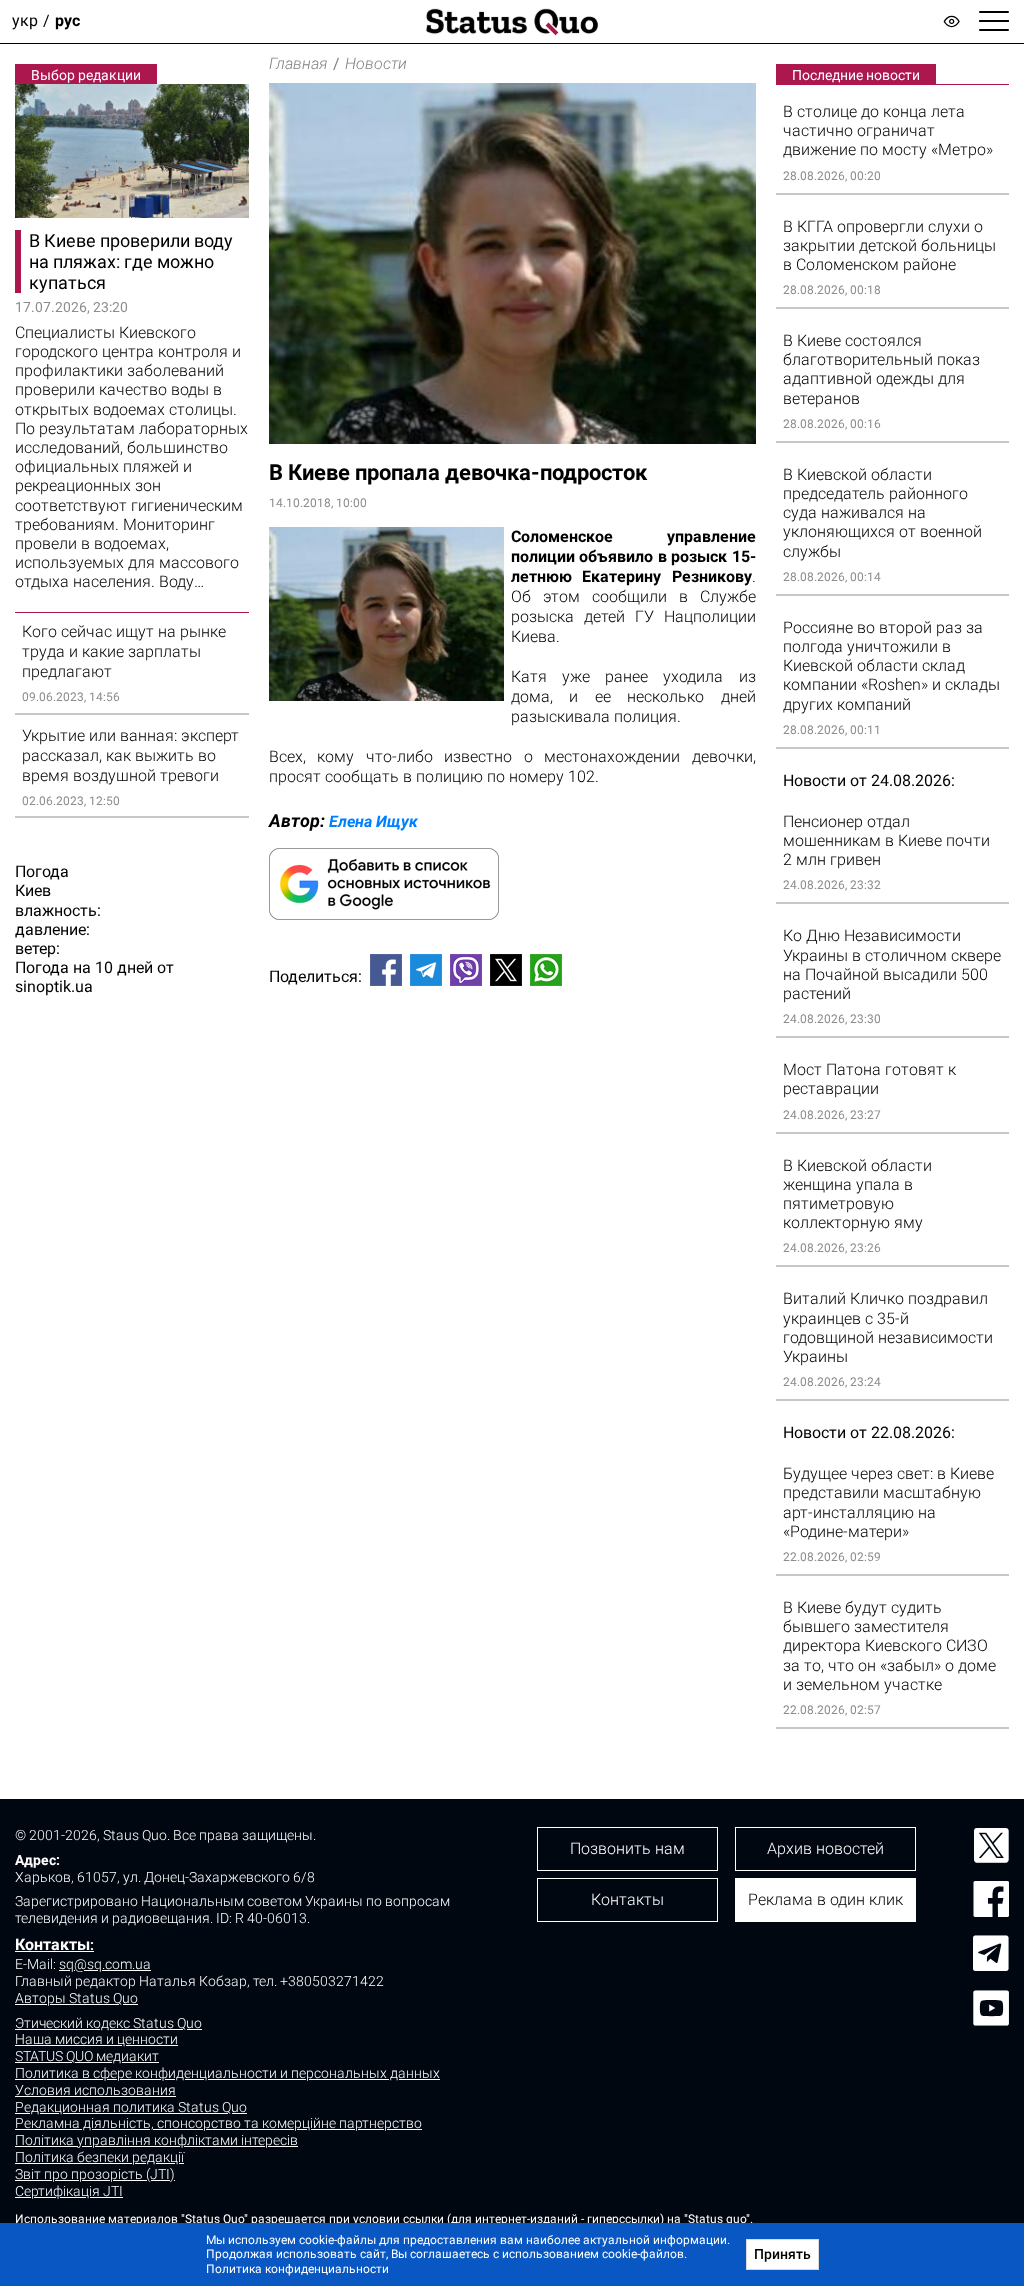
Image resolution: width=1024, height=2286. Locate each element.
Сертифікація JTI (69, 2191)
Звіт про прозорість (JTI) (95, 2174)
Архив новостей (825, 1848)
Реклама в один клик (825, 1899)
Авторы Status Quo (76, 1998)
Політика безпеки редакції (99, 2157)
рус (67, 21)
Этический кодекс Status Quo (108, 2023)
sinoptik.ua (54, 986)
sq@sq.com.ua (105, 1964)
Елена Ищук (373, 821)
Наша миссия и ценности (96, 2039)
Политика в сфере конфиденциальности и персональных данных (227, 2073)
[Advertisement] (512, 1068)
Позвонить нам (627, 1848)
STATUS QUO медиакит (87, 2056)
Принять (782, 2254)
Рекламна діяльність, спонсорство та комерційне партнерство (218, 2123)
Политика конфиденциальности (297, 2269)
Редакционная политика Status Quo (131, 2107)
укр (25, 21)
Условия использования (95, 2090)
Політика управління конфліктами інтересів (156, 2140)
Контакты (52, 1944)
